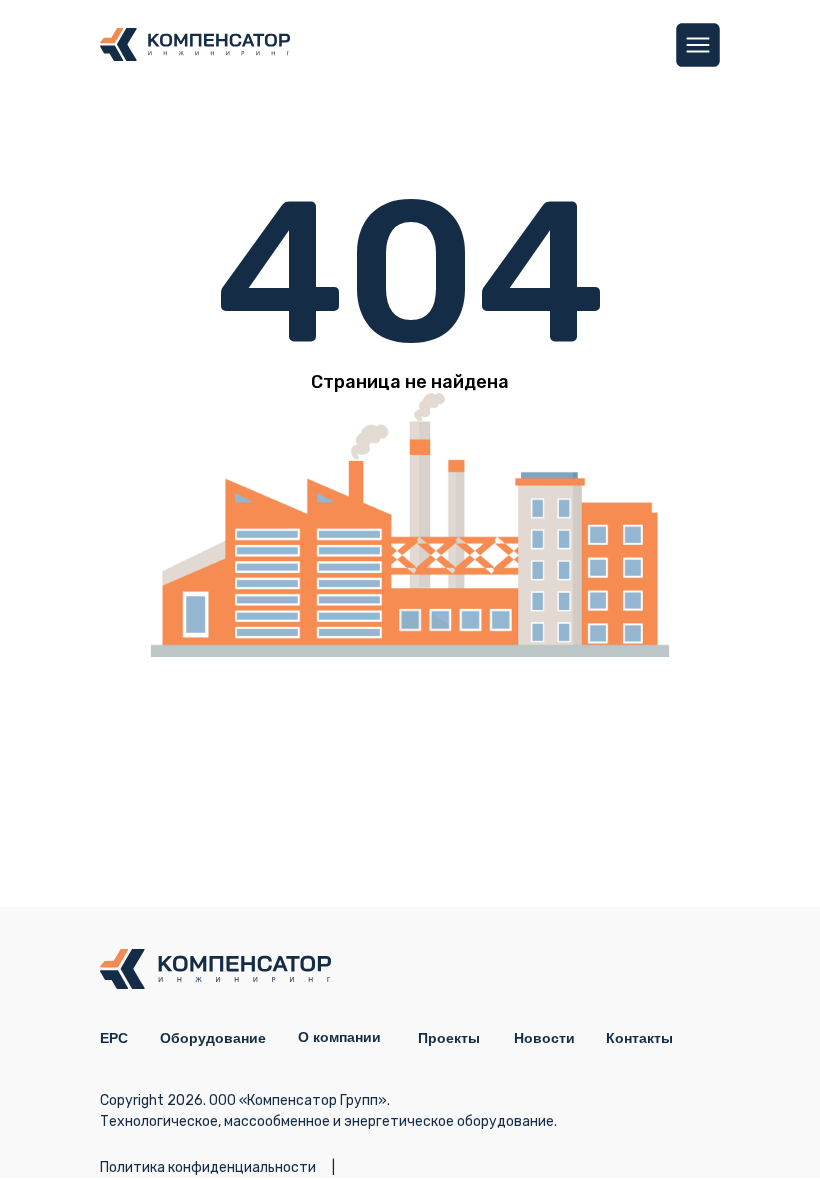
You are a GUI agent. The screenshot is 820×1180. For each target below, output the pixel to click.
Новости (544, 1038)
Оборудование (213, 1038)
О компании (339, 1037)
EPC (114, 1038)
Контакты (639, 1038)
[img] (698, 45)
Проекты (449, 1038)
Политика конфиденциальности (208, 1167)
